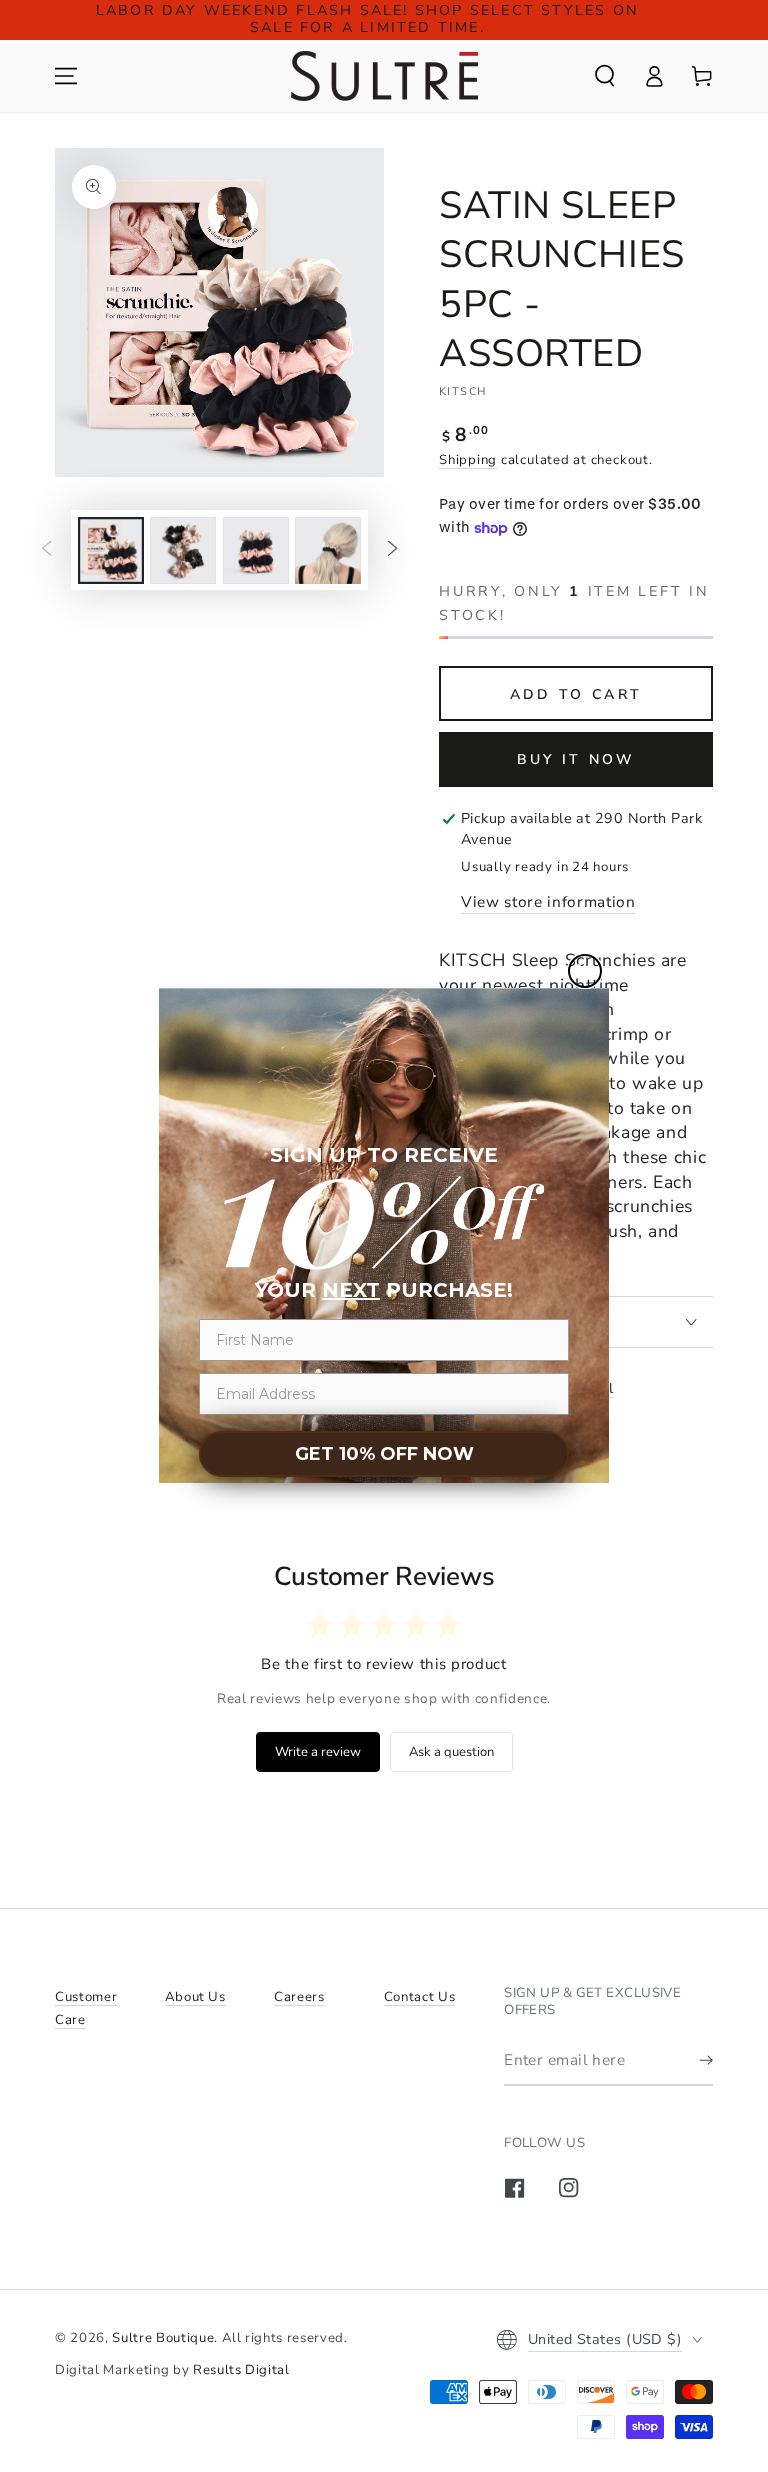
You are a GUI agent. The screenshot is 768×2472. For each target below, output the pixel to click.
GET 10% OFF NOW (384, 1454)
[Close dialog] (585, 971)
